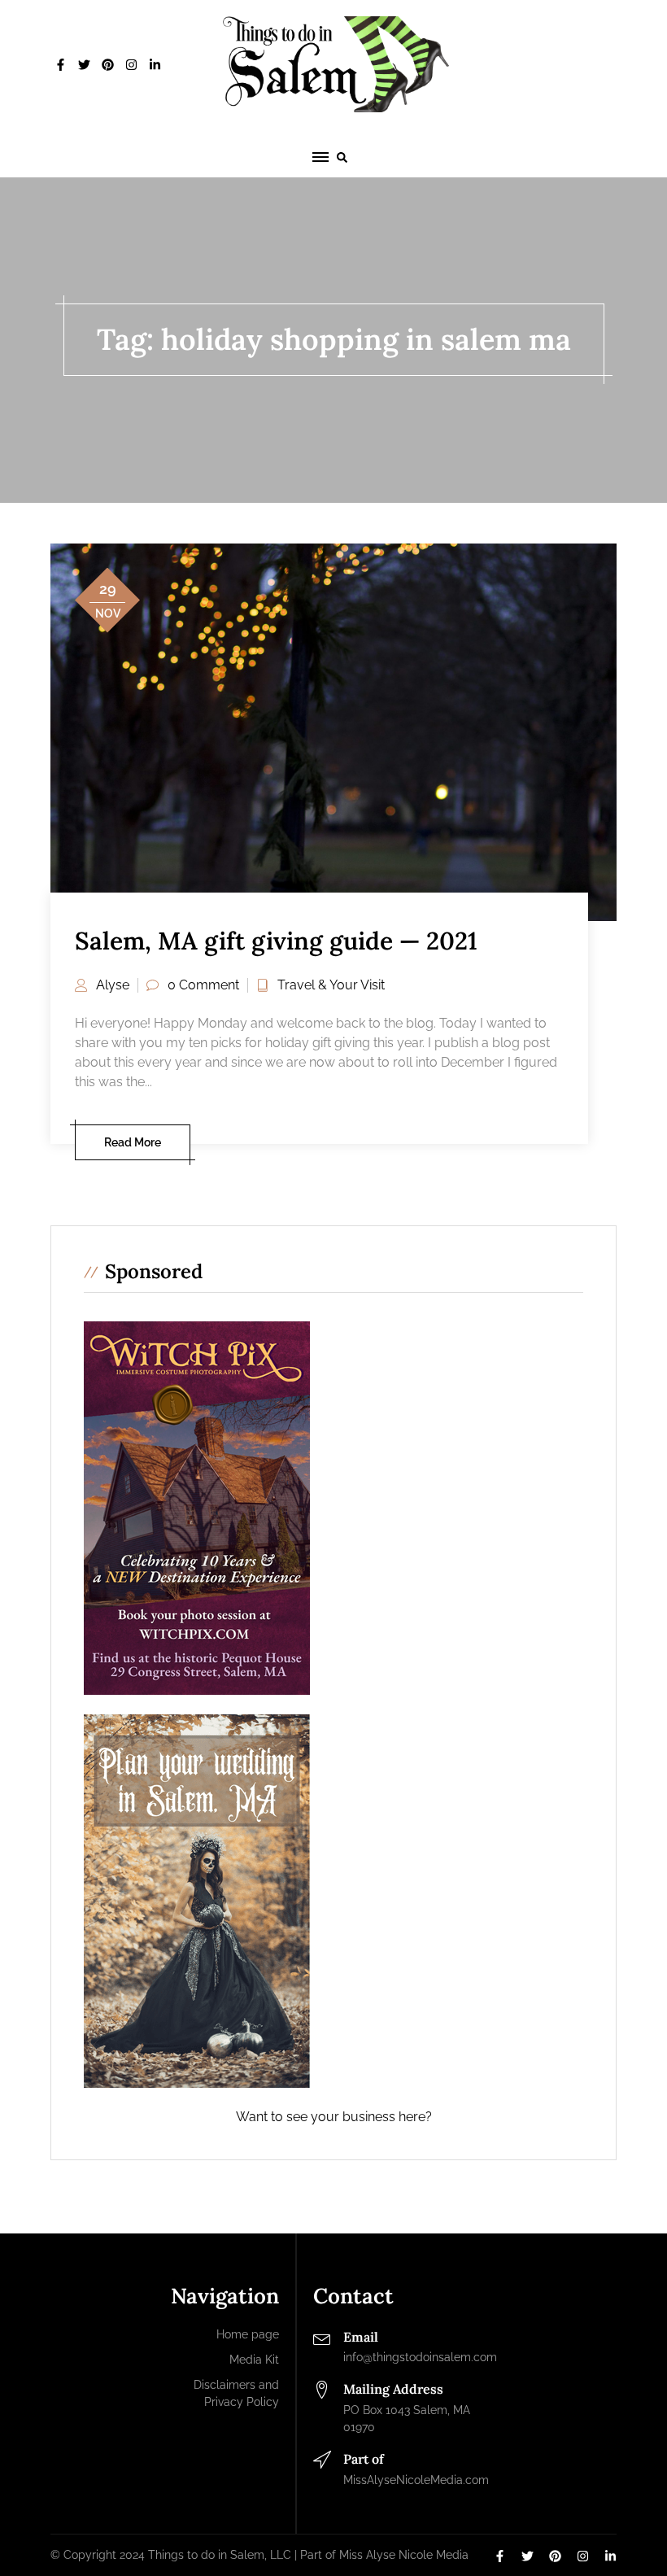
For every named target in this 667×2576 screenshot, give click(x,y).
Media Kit (254, 2360)
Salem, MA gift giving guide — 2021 (276, 941)
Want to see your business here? (334, 2117)
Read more (133, 1142)
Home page (248, 2334)
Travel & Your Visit (331, 985)
